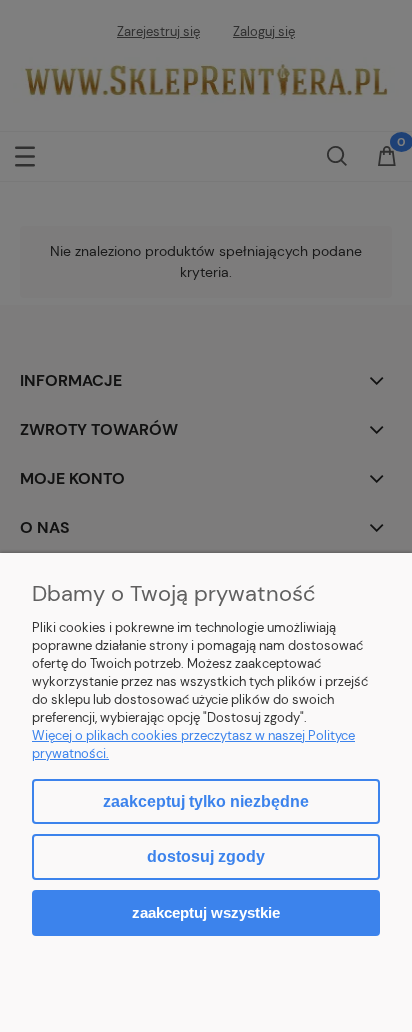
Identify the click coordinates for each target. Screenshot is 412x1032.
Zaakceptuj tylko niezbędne (206, 801)
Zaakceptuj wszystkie (206, 912)
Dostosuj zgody (206, 856)
